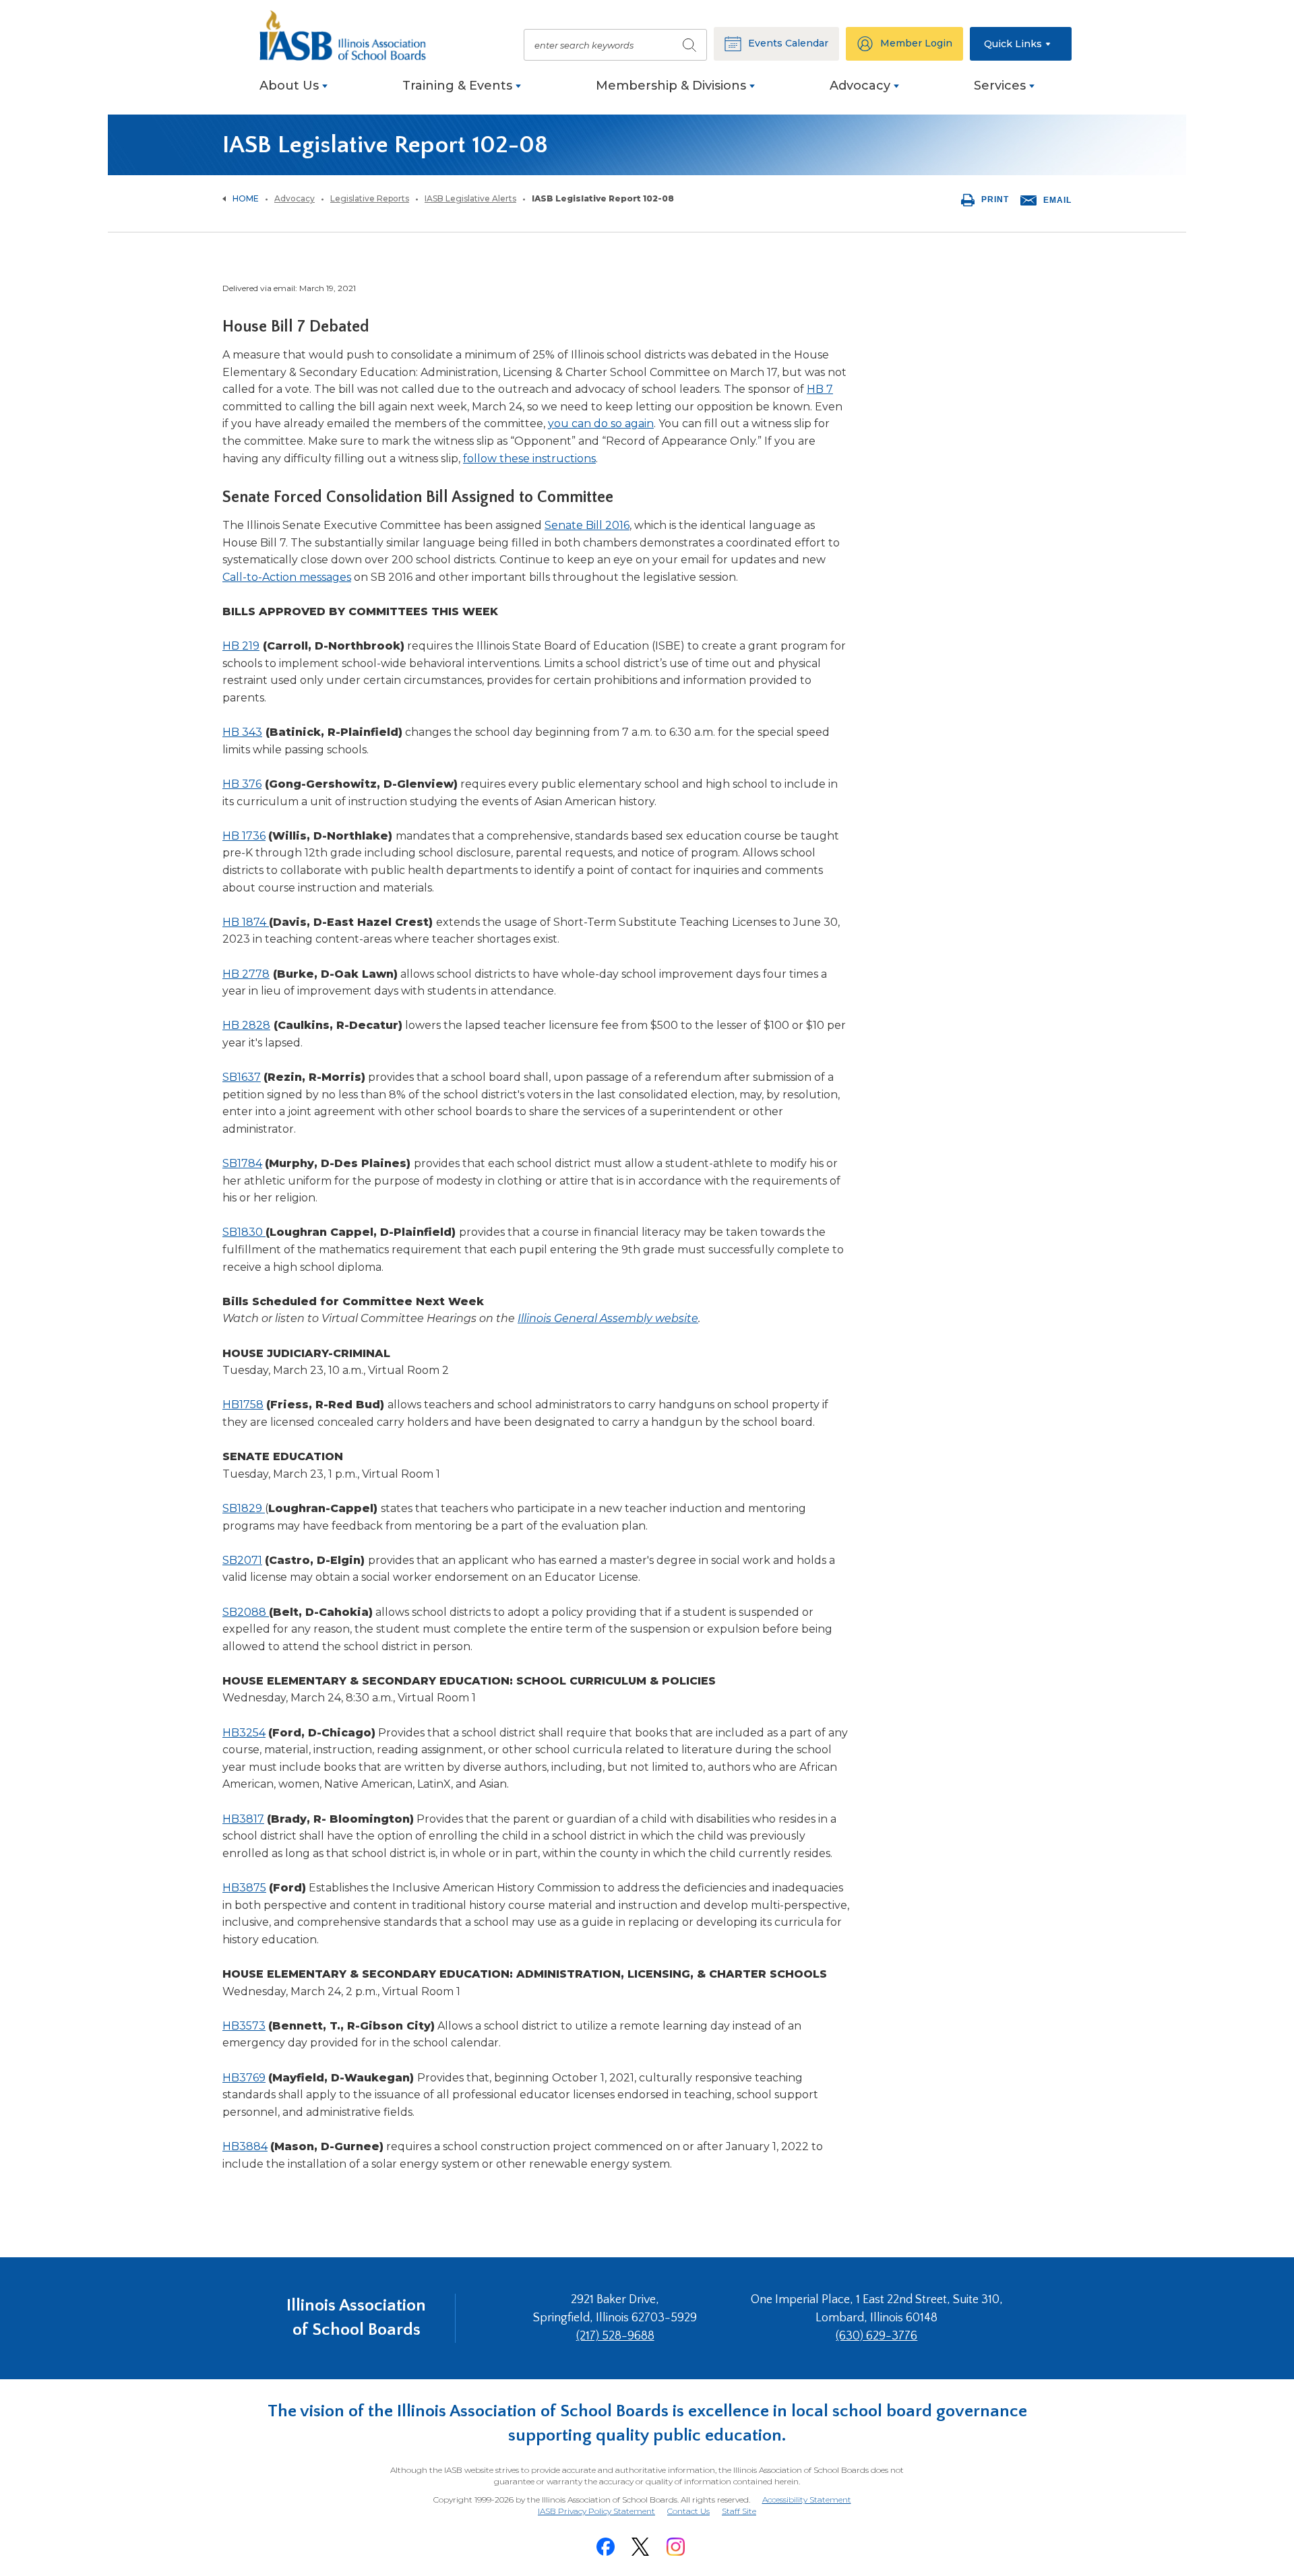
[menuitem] (294, 93)
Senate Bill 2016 (587, 525)
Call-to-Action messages (287, 577)
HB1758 (243, 1405)
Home (246, 198)
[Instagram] (675, 2547)
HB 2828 (246, 1025)
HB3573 (244, 2026)
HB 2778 (246, 974)
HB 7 (820, 389)
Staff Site (739, 2512)
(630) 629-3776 (876, 2336)
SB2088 (246, 1612)
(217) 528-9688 (615, 2336)
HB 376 (242, 784)
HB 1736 (244, 836)
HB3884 (245, 2146)
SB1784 (242, 1163)
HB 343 (242, 732)
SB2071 (242, 1560)
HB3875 (244, 1888)
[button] (1021, 44)
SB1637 (242, 1077)
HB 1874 (246, 922)
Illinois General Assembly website (608, 1318)
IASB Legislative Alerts (470, 198)
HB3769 (244, 2078)
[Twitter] (640, 2547)
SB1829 (244, 1508)
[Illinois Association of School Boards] (350, 35)
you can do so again (601, 423)
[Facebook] (605, 2547)
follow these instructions (529, 459)
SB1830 (244, 1232)
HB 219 (241, 646)
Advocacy (295, 198)
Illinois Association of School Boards (356, 2318)
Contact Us (688, 2511)
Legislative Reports (370, 198)
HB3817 (243, 1819)
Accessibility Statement (807, 2500)
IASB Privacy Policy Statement (596, 2511)
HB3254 (244, 1733)
